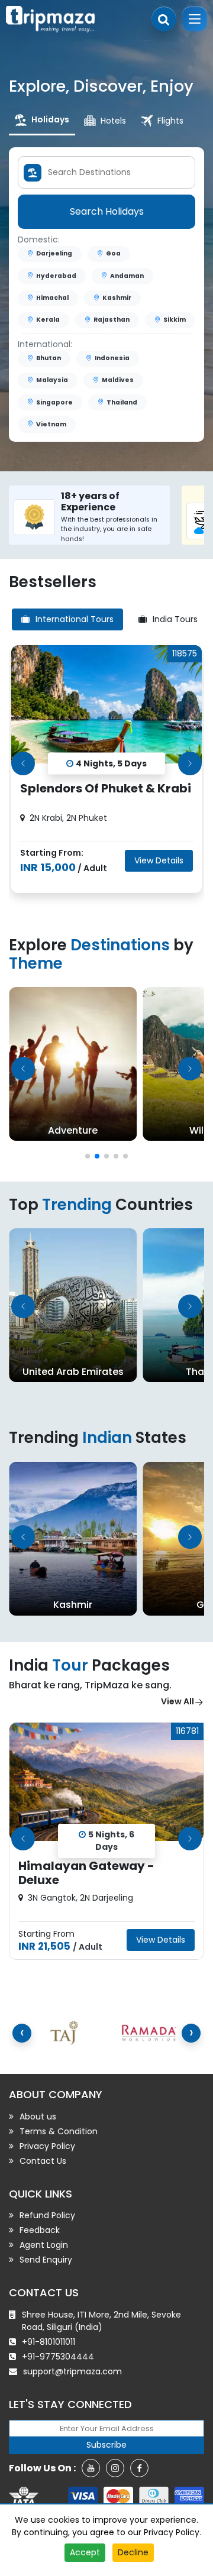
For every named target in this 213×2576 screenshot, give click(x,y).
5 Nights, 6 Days (111, 1841)
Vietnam (51, 424)
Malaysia (52, 380)
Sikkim (175, 320)
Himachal (52, 298)
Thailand (122, 402)
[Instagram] (115, 2468)
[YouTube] (91, 2468)
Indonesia (112, 358)
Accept (85, 2552)
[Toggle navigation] (195, 19)
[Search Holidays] (164, 19)
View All (177, 1701)
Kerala (48, 320)
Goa (113, 253)
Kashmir (117, 298)
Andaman (127, 276)
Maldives (118, 380)
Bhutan (49, 358)
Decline (133, 2552)
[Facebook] (139, 2468)
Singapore (54, 402)
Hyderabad (56, 276)
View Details (159, 860)
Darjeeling (54, 253)
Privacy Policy (172, 2532)
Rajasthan (112, 320)
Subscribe (106, 2445)
